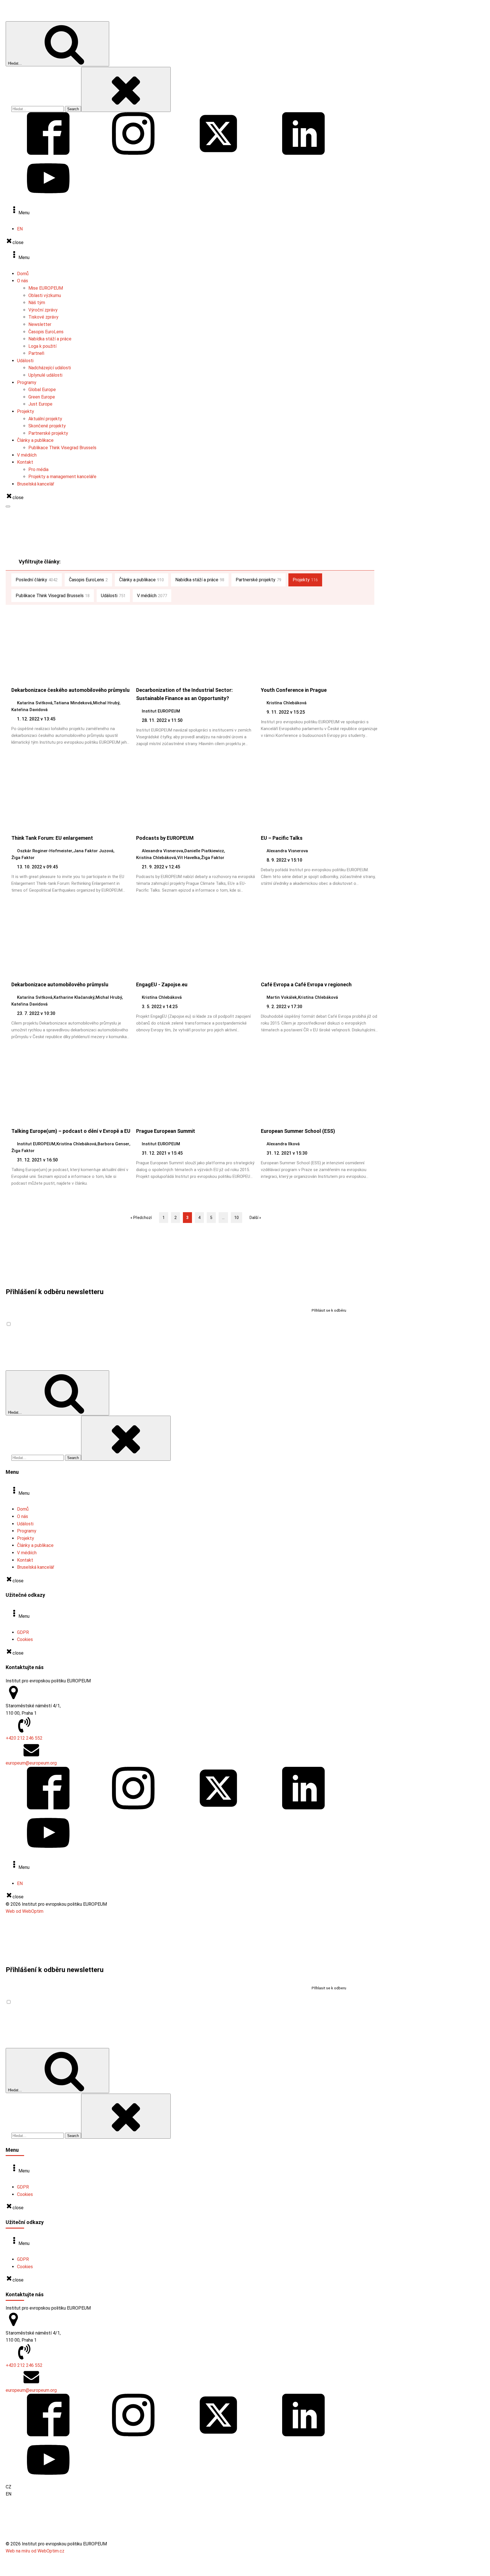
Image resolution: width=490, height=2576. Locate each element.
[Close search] (126, 89)
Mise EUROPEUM (46, 288)
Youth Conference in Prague (294, 690)
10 (236, 1218)
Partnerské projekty (48, 433)
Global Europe (42, 390)
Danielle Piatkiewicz (204, 851)
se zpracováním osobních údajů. (87, 1324)
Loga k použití (42, 346)
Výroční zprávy (43, 310)
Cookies (25, 1639)
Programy (27, 382)
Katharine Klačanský (74, 997)
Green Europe (42, 397)
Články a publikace (35, 440)
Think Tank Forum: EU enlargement (52, 838)
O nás (23, 281)
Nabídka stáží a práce (50, 339)
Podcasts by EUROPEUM (165, 838)
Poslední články (37, 580)
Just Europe (40, 404)
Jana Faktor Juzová (93, 851)
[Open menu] (8, 506)
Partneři (36, 353)
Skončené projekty (47, 426)
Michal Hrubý (106, 703)
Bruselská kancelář (36, 484)
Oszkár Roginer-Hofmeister (45, 851)
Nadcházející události (50, 368)
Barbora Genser (113, 1144)
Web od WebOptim (25, 1911)
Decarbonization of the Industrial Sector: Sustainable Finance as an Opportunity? (184, 694)
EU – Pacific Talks (282, 838)
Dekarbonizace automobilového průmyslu (60, 984)
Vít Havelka (189, 858)
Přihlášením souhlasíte (65, 1324)
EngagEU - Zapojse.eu (162, 984)
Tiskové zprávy (43, 317)
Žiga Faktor (23, 858)
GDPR (23, 1632)
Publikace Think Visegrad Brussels (62, 448)
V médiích (27, 455)
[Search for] (38, 109)
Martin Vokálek (282, 997)
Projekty (26, 411)
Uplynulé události (45, 375)
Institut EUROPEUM (161, 711)
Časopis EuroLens (46, 332)
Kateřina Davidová (29, 710)
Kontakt (25, 462)
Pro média (38, 469)
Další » (255, 1218)
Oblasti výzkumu (45, 295)
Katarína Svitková (35, 703)
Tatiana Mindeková (73, 703)
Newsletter (40, 324)
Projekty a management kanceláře (62, 477)
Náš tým (37, 303)
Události (25, 361)
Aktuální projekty (45, 419)
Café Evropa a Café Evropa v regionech (306, 984)
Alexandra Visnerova (162, 851)
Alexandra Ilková (283, 1144)
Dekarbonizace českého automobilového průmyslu (70, 690)
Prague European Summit (166, 1131)
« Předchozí (141, 1218)
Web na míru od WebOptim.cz (35, 2551)
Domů (23, 274)
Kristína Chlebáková (287, 703)
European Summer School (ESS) (298, 1131)
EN (20, 229)
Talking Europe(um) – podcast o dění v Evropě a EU (71, 1131)
